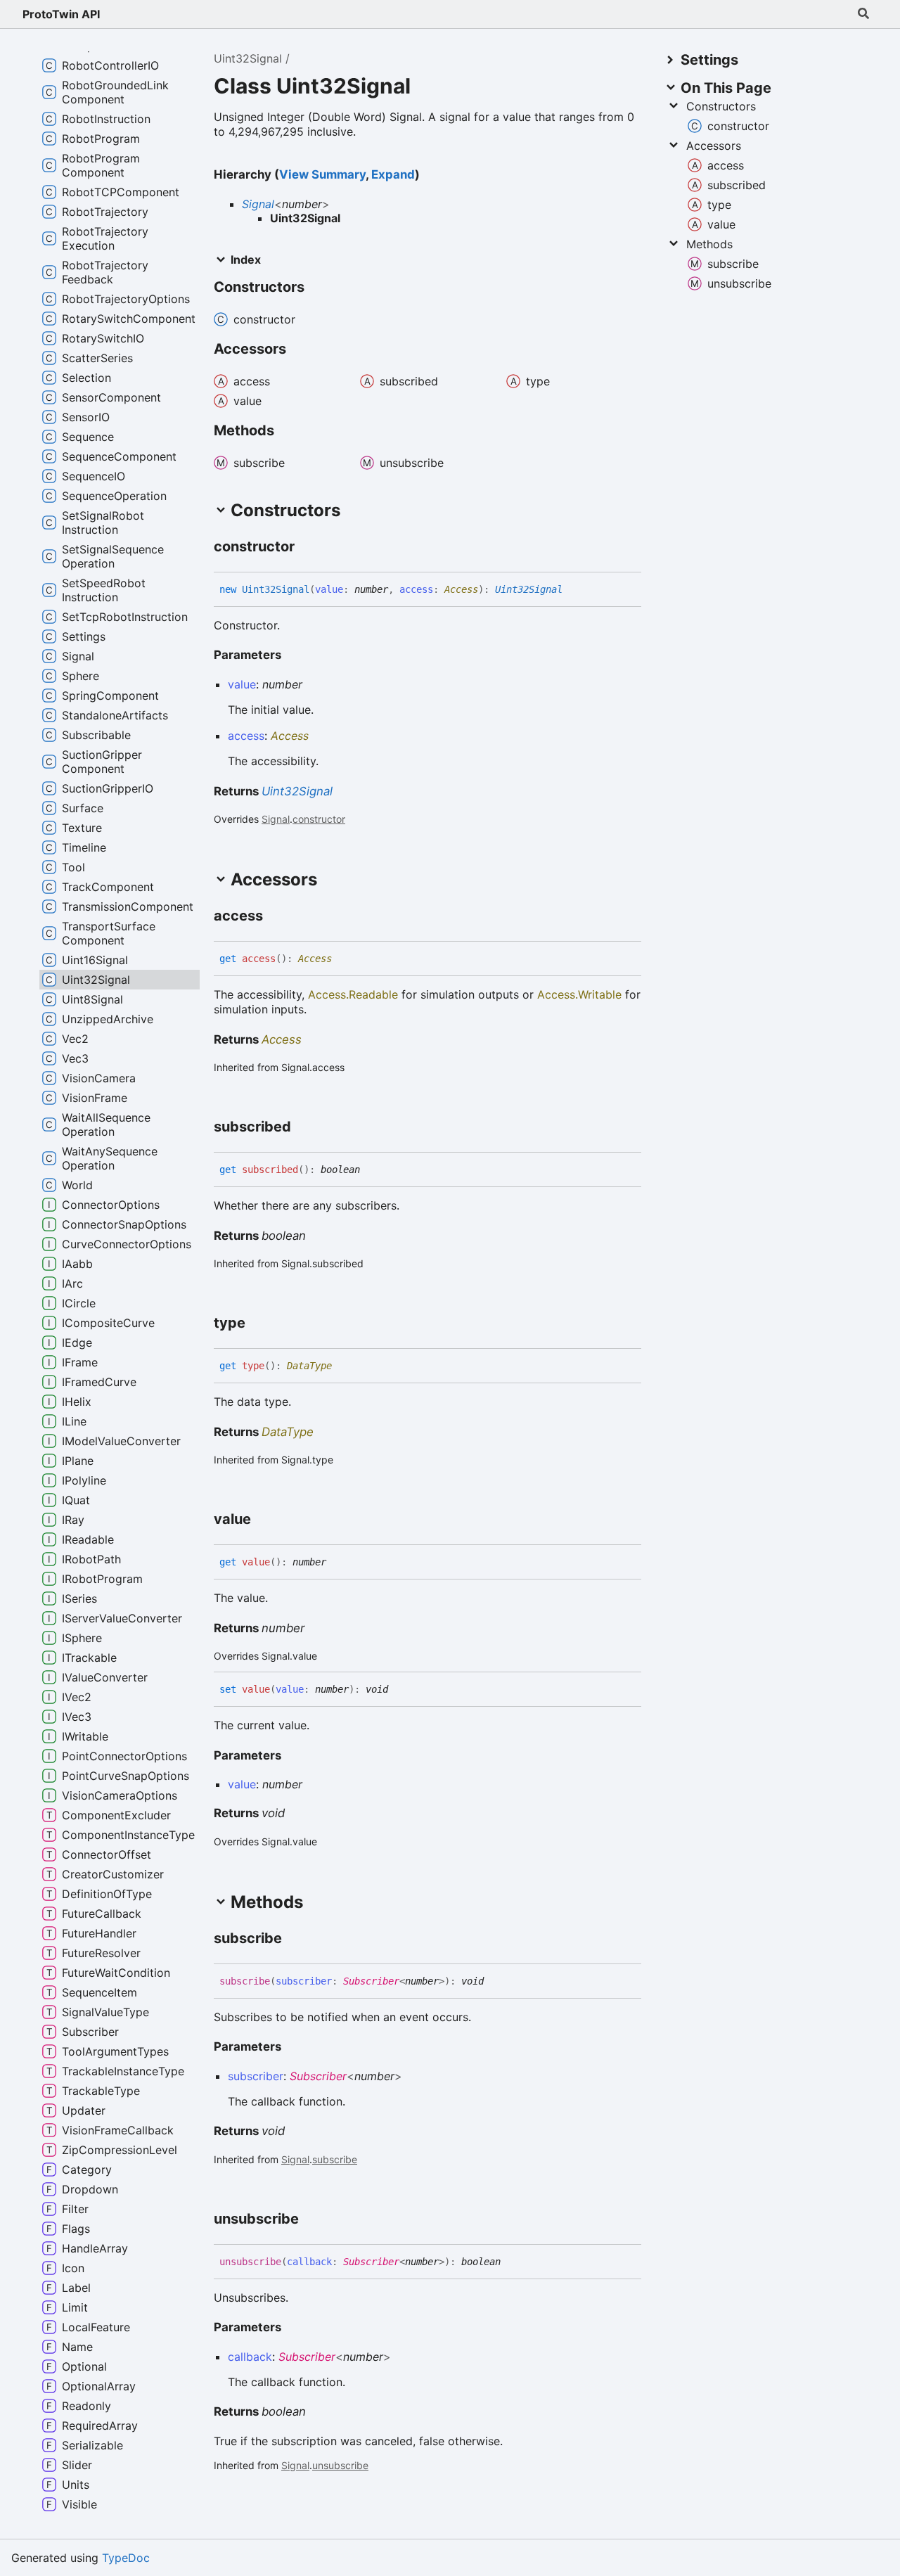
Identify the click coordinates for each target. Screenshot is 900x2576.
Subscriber (371, 1981)
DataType (309, 1366)
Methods (709, 244)
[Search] (863, 14)
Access (461, 589)
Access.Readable (353, 994)
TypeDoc (126, 2558)
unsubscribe (340, 2465)
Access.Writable (579, 994)
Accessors (714, 146)
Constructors (721, 106)
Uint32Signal (248, 58)
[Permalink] (307, 547)
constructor (319, 819)
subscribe (335, 2159)
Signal (258, 204)
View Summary (322, 174)
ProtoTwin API (61, 14)
